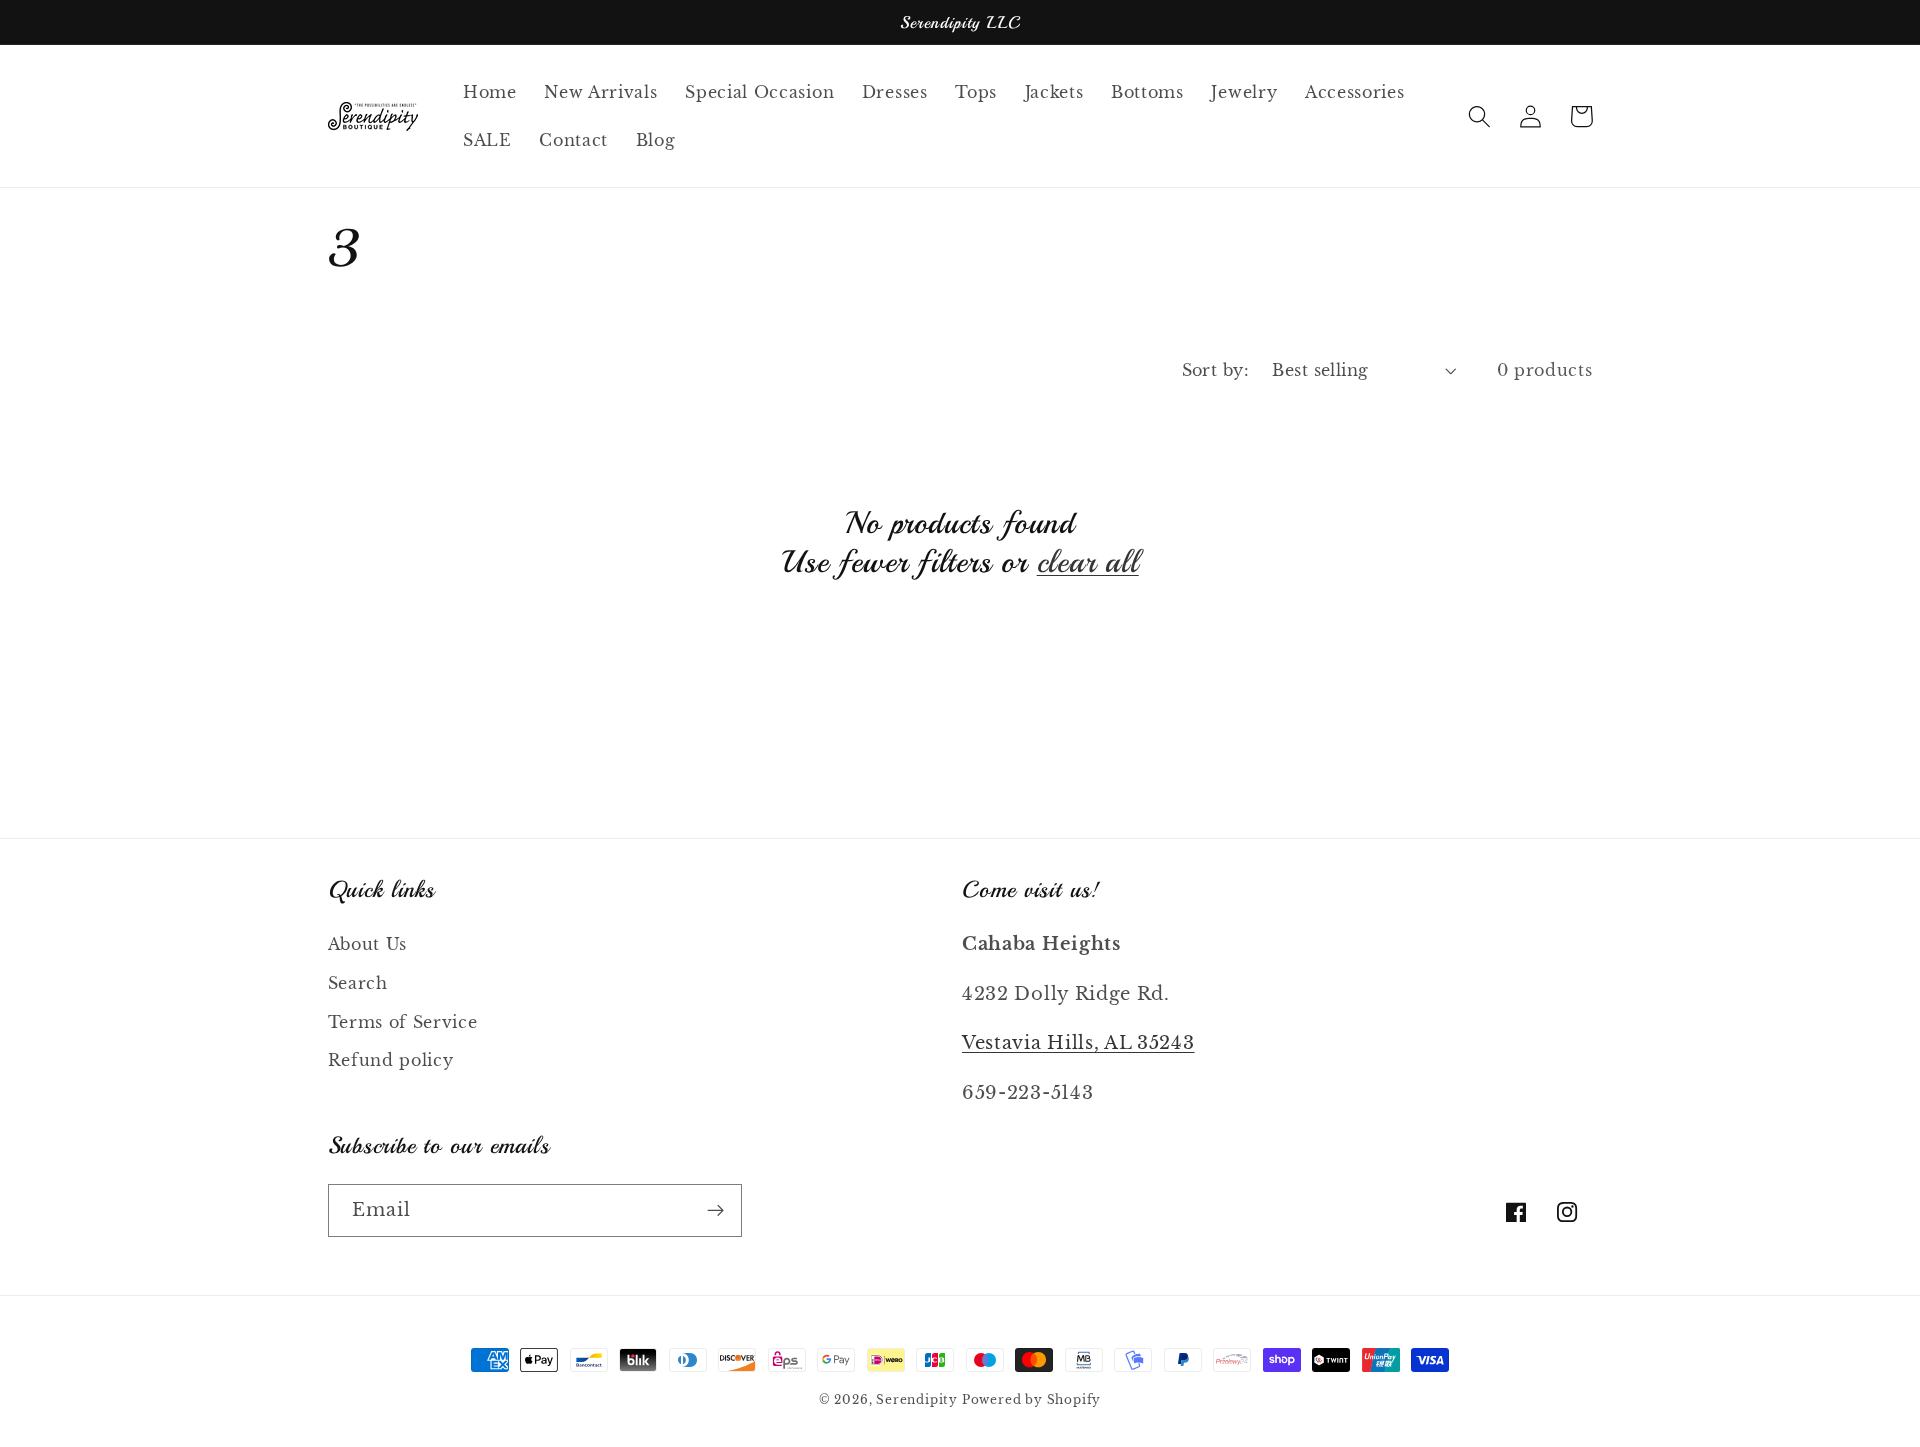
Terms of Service (403, 1022)
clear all (1088, 561)
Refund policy (391, 1060)
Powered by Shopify (1032, 1400)
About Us (368, 944)
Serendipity (919, 1400)
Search (358, 983)
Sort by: (1216, 370)
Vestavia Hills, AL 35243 (1078, 1042)
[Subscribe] (715, 1211)
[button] (1480, 116)
